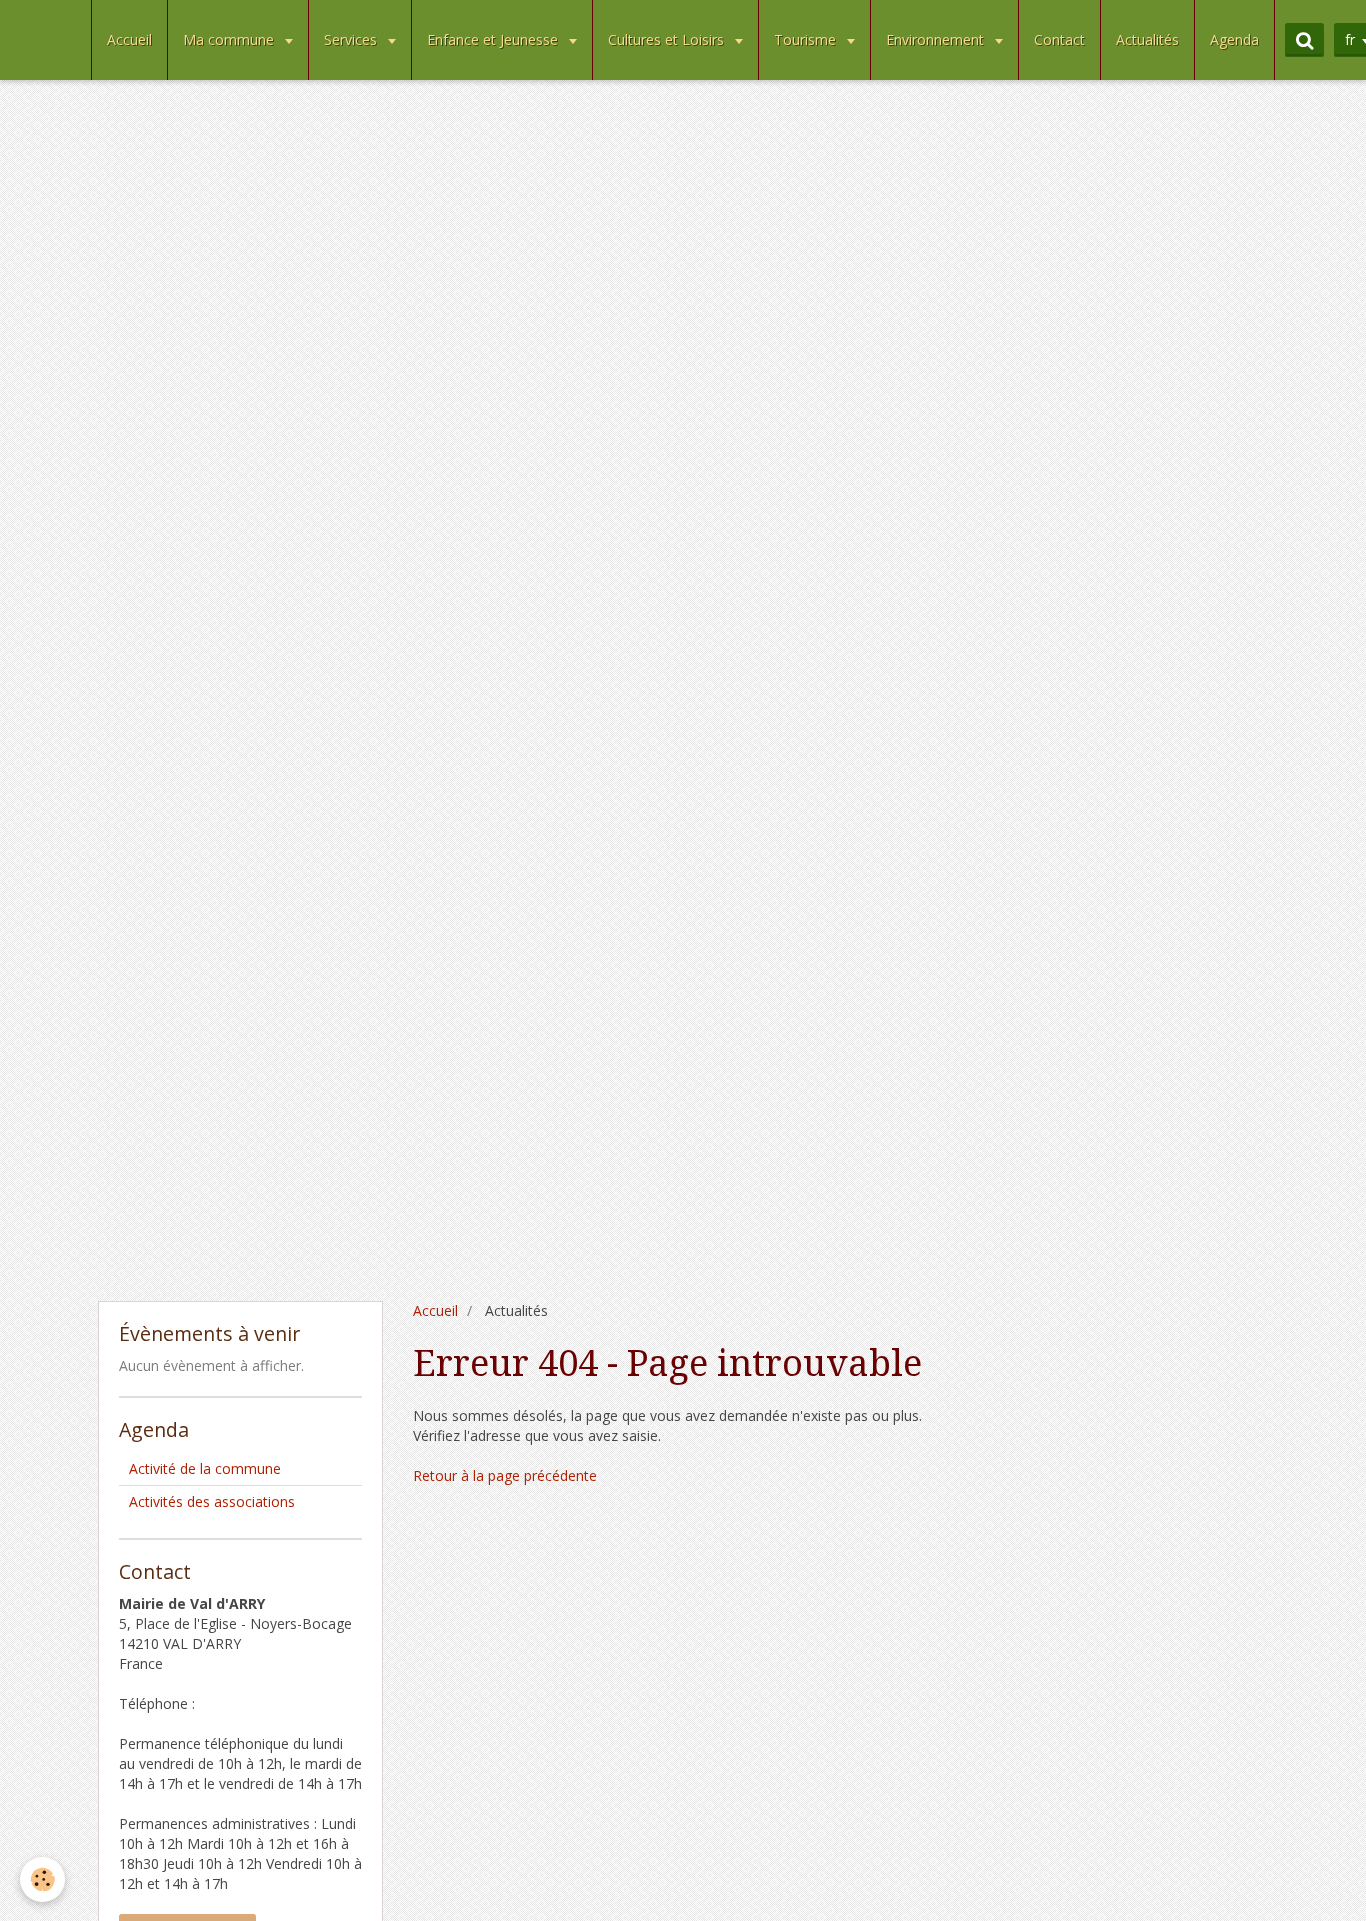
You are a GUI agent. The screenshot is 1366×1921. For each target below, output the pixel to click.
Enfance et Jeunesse (494, 39)
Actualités (1147, 39)
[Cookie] (42, 1879)
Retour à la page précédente (505, 1475)
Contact (1059, 39)
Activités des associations (212, 1501)
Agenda (1234, 39)
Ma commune (230, 39)
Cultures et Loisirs (668, 39)
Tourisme (807, 39)
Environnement (937, 39)
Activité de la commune (205, 1468)
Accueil (129, 39)
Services (352, 39)
